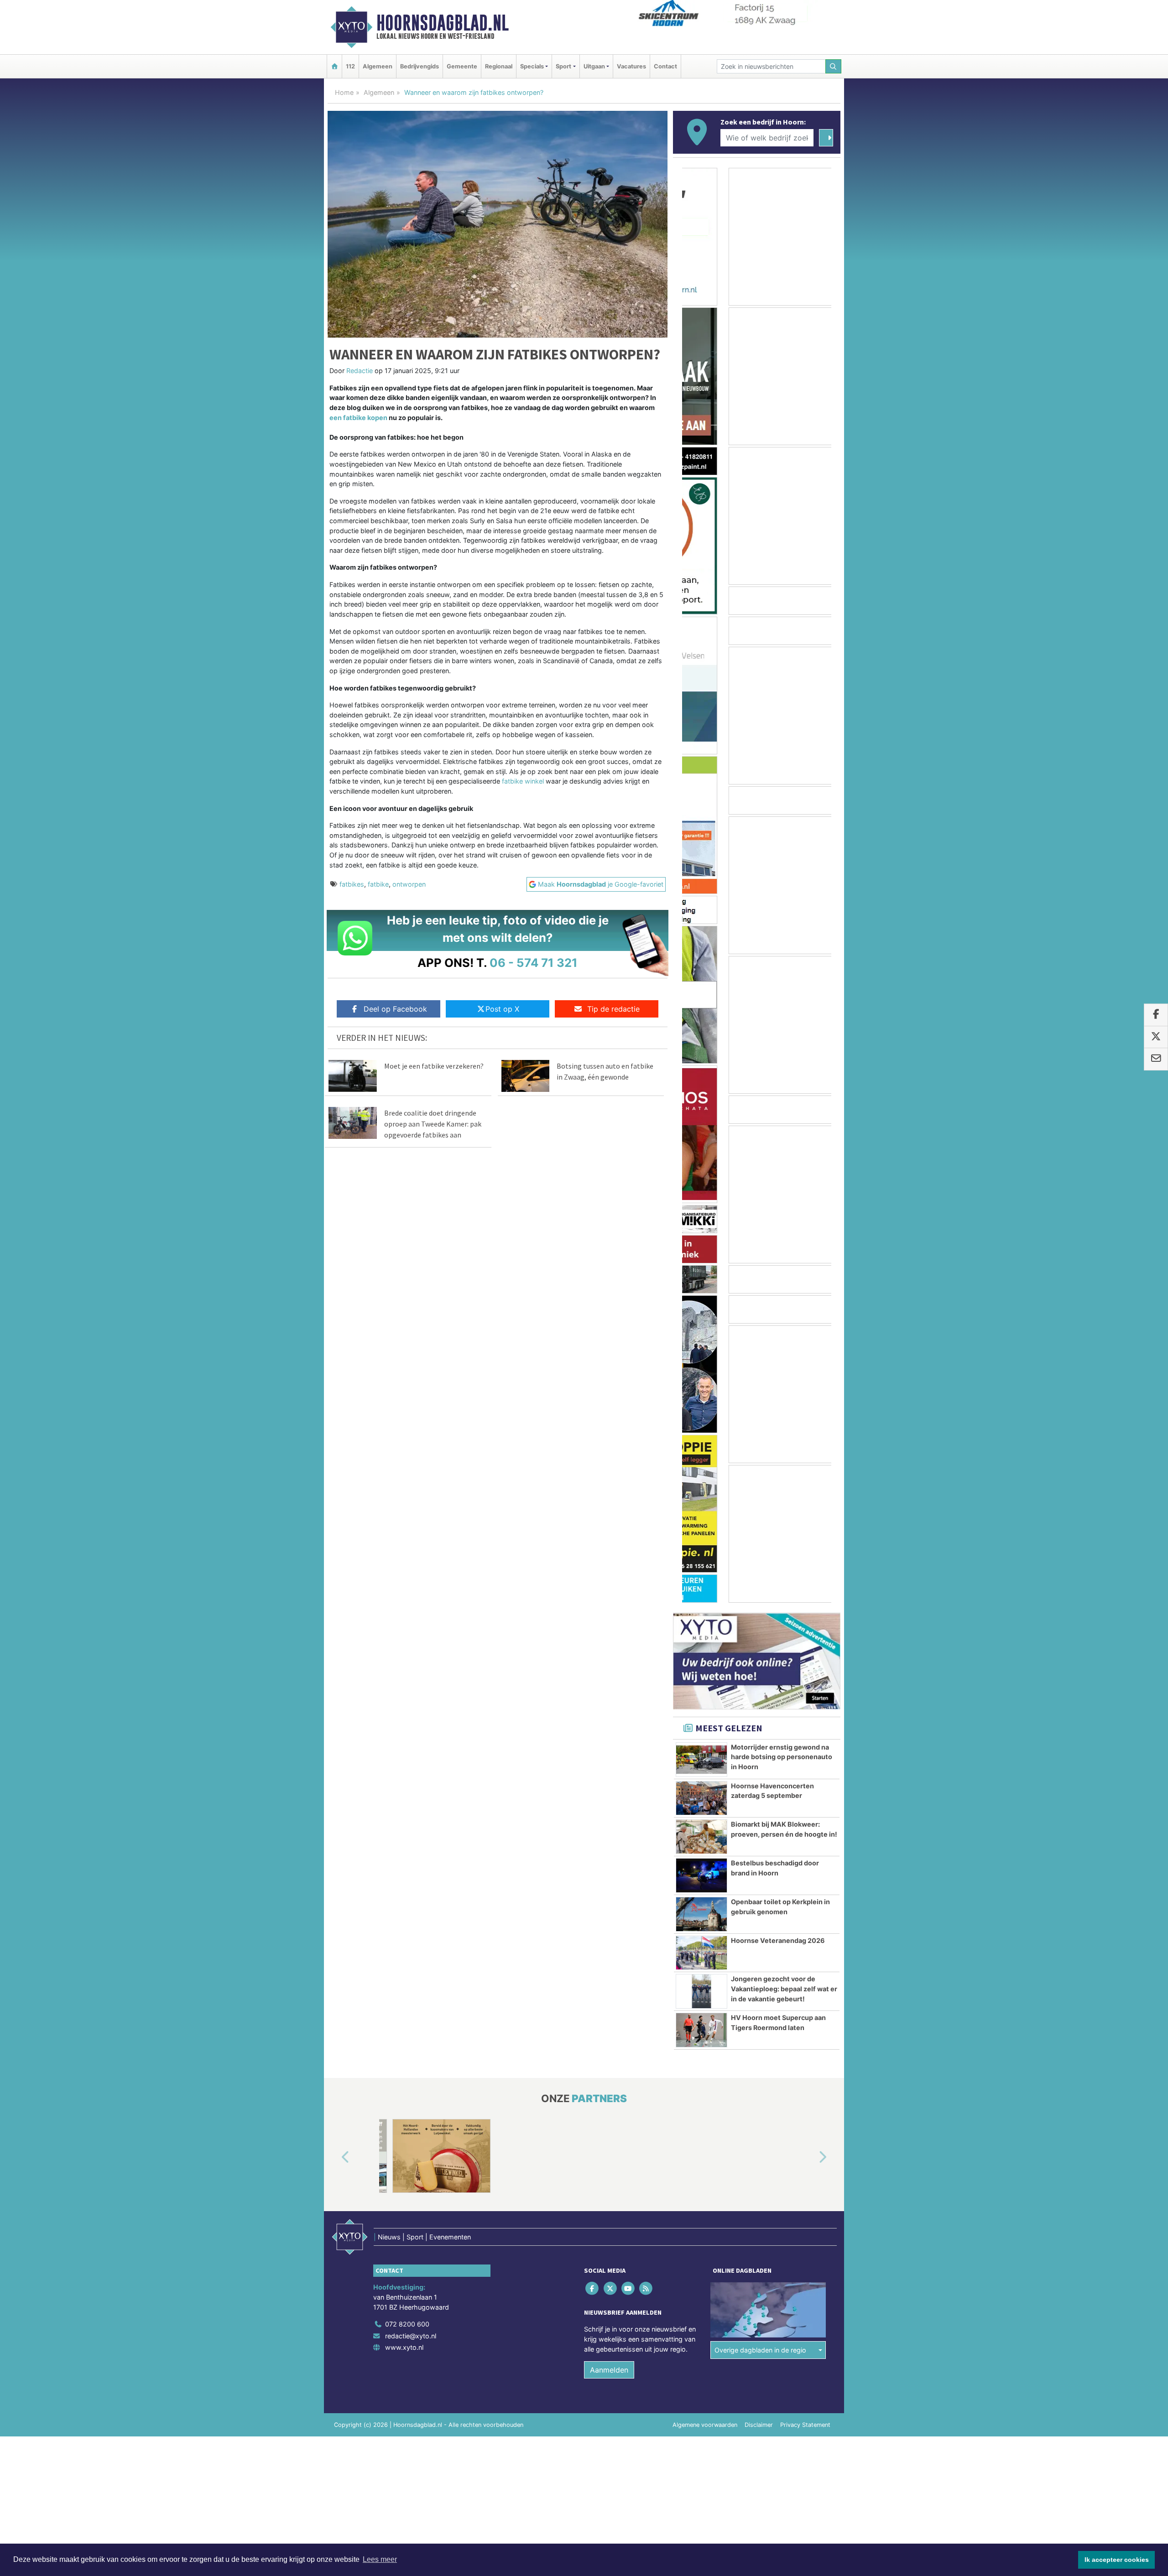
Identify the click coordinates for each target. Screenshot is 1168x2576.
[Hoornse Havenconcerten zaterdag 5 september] (701, 1798)
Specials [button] (532, 66)
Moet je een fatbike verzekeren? (434, 1066)
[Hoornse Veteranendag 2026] (701, 1953)
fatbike (378, 884)
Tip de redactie (613, 1009)
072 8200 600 (407, 2324)
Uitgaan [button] (594, 66)
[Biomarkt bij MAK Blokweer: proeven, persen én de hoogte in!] (701, 1837)
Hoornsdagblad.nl (443, 23)
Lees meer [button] (380, 2559)
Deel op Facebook (395, 1009)
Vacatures (631, 66)
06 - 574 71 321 (534, 963)
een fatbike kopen (358, 418)
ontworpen (409, 884)
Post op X (502, 1009)
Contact (665, 66)
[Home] (334, 66)
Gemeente (462, 66)
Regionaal (499, 66)
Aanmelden (609, 2370)
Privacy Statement (805, 2425)
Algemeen (378, 66)
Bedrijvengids (420, 66)
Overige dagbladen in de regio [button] (760, 2350)
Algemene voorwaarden (705, 2425)
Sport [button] (563, 66)
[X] (611, 2288)
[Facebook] (593, 2288)
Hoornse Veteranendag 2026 (778, 1940)
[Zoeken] (834, 66)
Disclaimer (759, 2425)
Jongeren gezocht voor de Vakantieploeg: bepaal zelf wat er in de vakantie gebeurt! (784, 1989)
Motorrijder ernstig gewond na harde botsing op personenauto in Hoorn (782, 1757)
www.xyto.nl (404, 2347)
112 (350, 66)
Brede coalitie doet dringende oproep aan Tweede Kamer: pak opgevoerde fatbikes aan (433, 1124)
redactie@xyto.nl (411, 2336)
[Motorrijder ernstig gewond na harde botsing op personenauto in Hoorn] (701, 1760)
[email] (1156, 1059)
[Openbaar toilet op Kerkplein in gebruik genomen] (701, 1914)
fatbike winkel (523, 781)
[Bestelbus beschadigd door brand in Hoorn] (701, 1875)
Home (344, 92)
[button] (335, 2158)
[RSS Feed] (647, 2288)
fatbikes (352, 884)
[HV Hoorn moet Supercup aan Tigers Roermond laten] (701, 2030)
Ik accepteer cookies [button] (1117, 2560)
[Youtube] (628, 2288)
